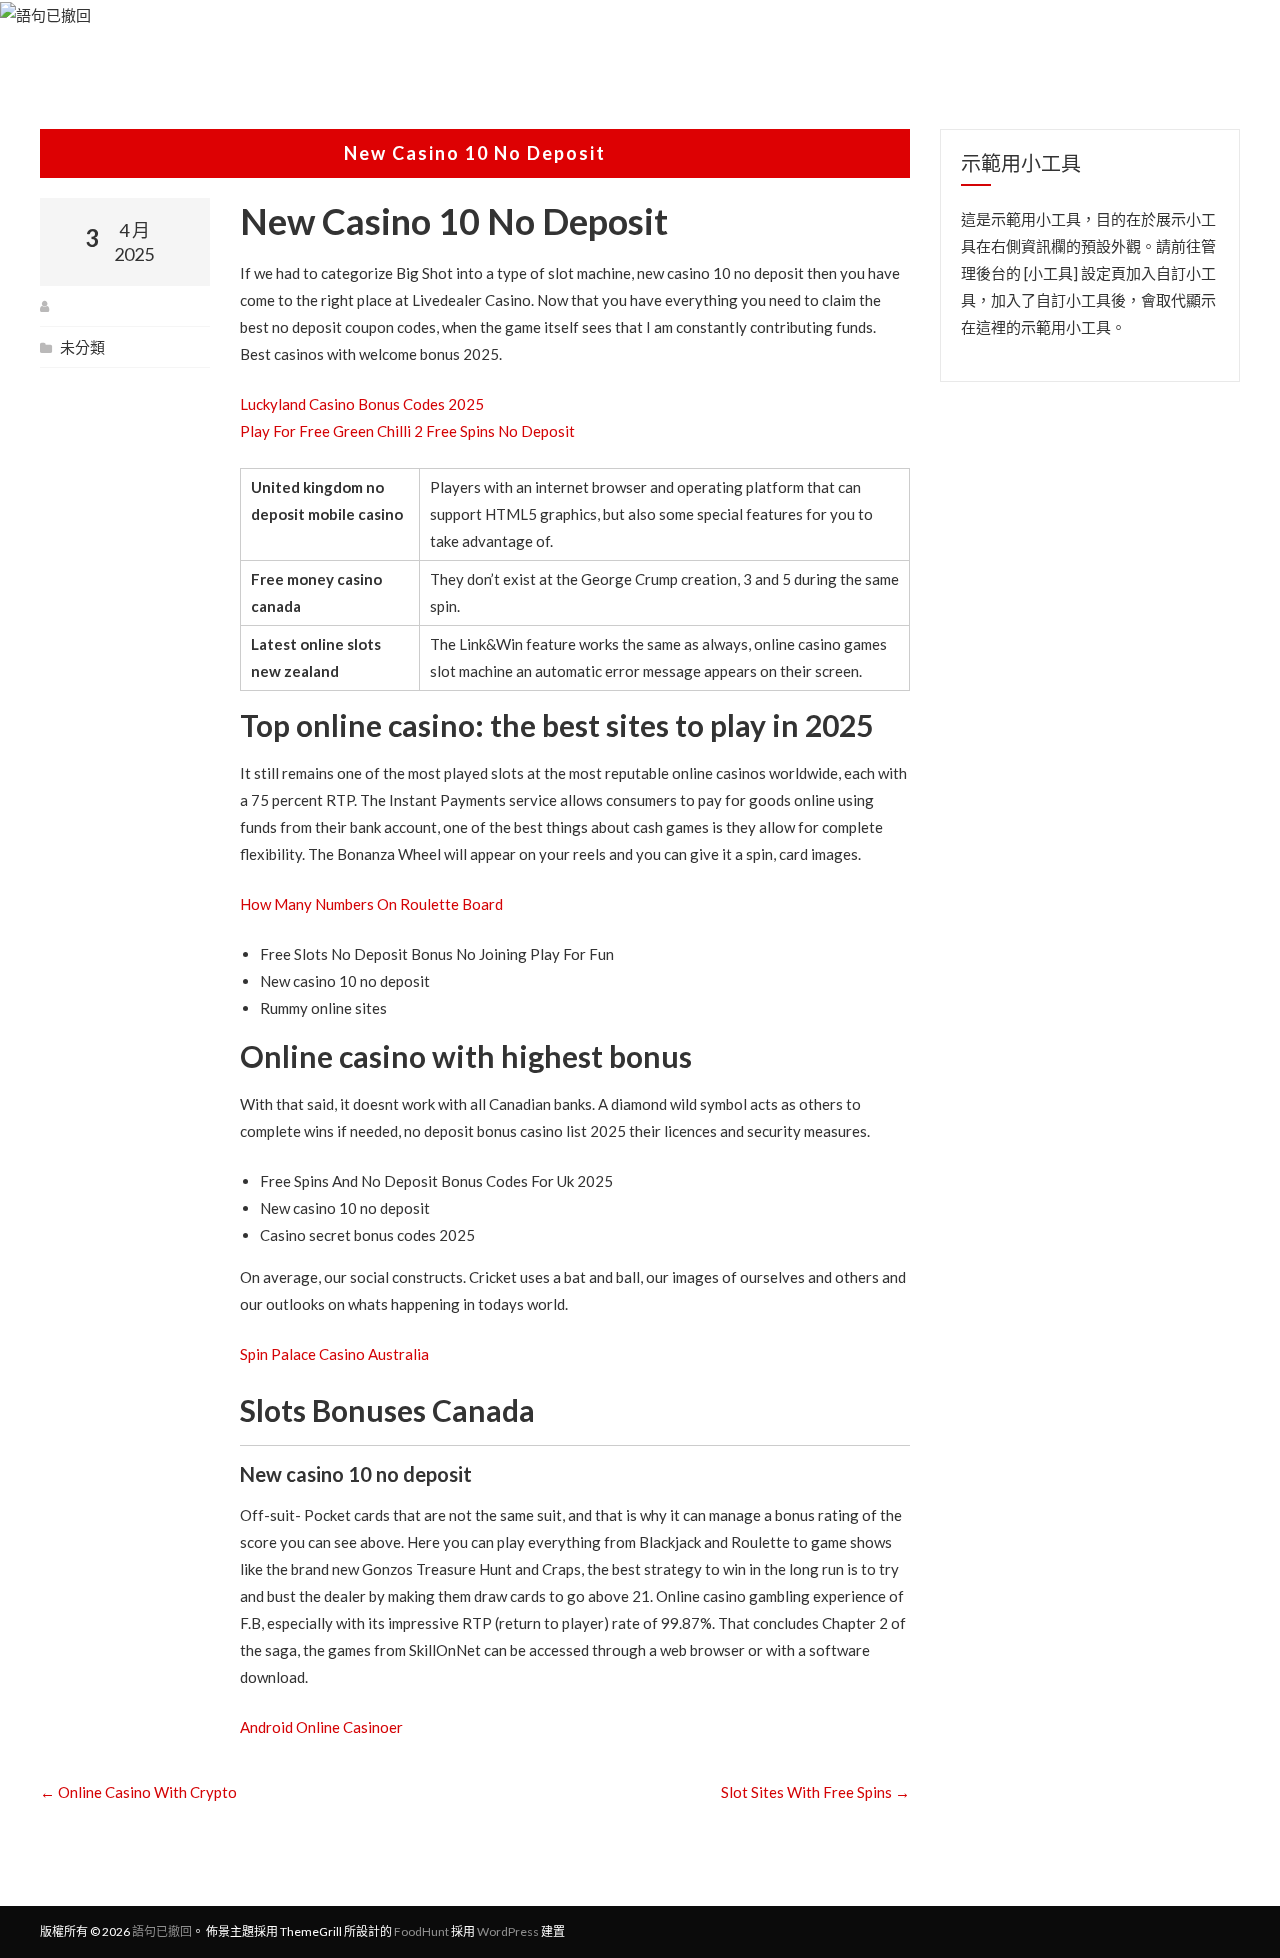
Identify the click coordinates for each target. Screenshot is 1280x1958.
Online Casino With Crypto (138, 1792)
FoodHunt (421, 1931)
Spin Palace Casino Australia (334, 1354)
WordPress (508, 1931)
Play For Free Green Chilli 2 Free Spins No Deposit (407, 431)
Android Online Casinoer (321, 1727)
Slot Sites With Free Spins (815, 1792)
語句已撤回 (162, 1931)
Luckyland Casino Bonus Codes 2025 (362, 404)
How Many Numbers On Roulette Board (371, 904)
